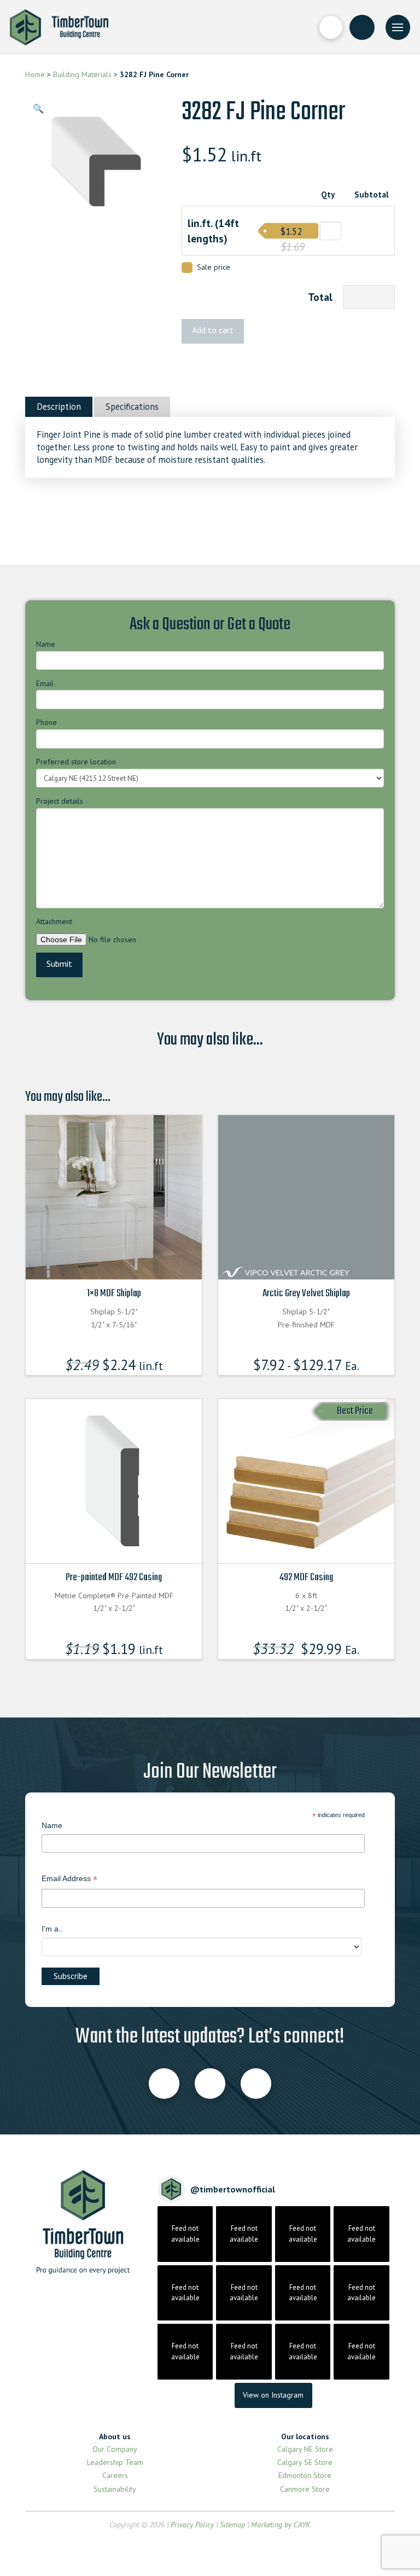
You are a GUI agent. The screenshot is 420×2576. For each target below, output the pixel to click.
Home (35, 74)
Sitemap (232, 2525)
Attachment (54, 921)
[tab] (59, 407)
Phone (46, 722)
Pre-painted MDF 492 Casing (114, 1577)
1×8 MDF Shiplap (114, 1293)
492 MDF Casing (306, 1577)
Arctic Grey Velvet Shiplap (306, 1293)
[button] (331, 27)
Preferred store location (76, 762)
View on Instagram (273, 2395)
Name (46, 644)
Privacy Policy (192, 2525)
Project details (60, 801)
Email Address (69, 1880)
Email (45, 683)
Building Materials (82, 74)
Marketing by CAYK (281, 2525)
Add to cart (213, 330)
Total (320, 297)
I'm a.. (52, 1929)
